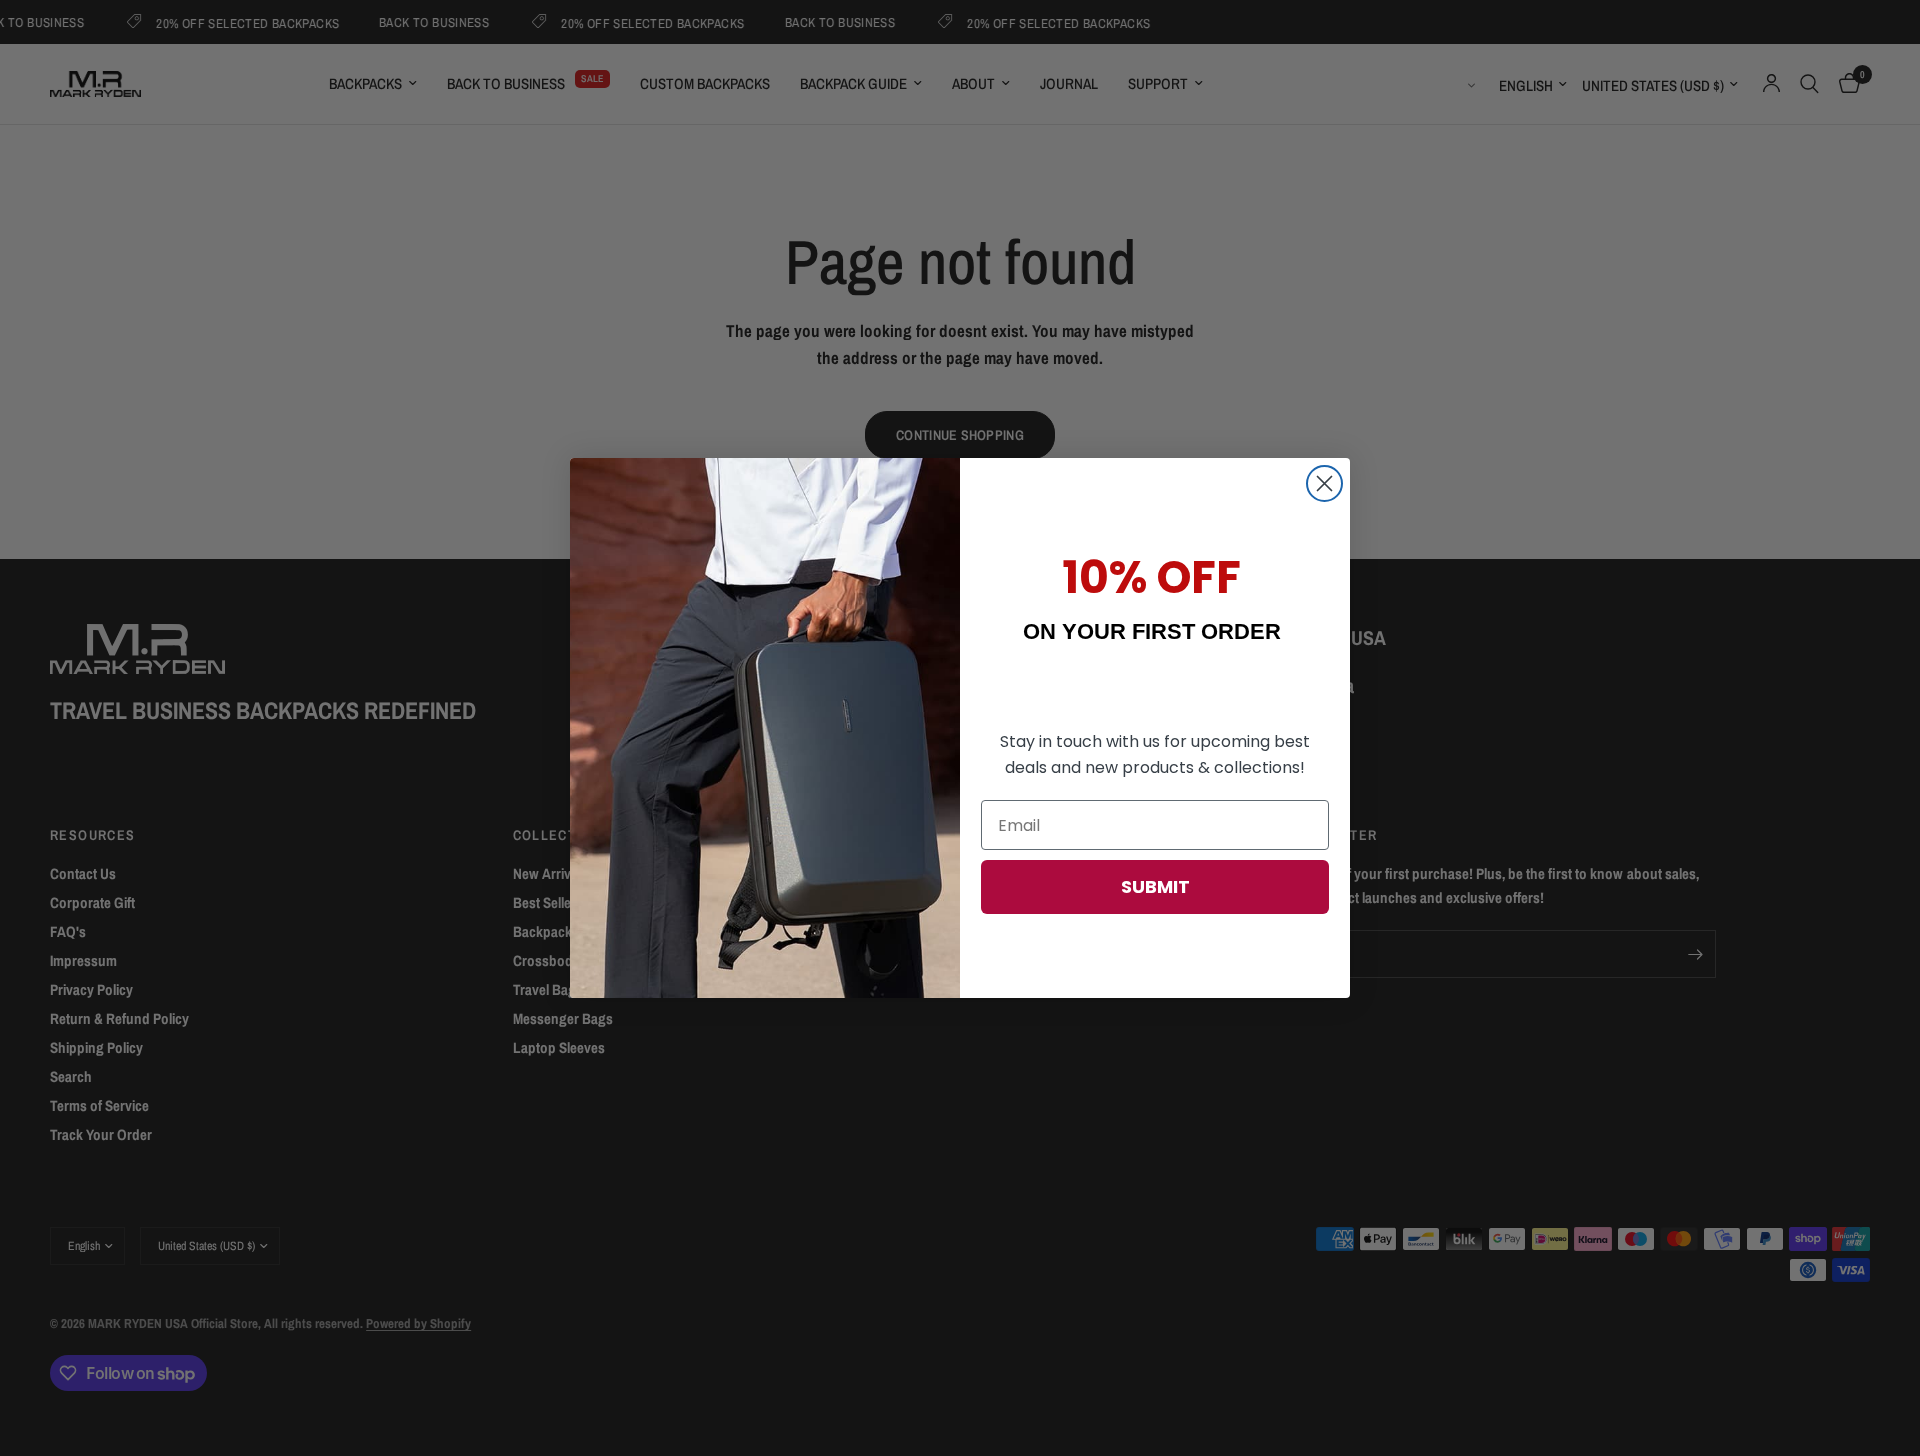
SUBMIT (1155, 886)
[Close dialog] (1324, 483)
